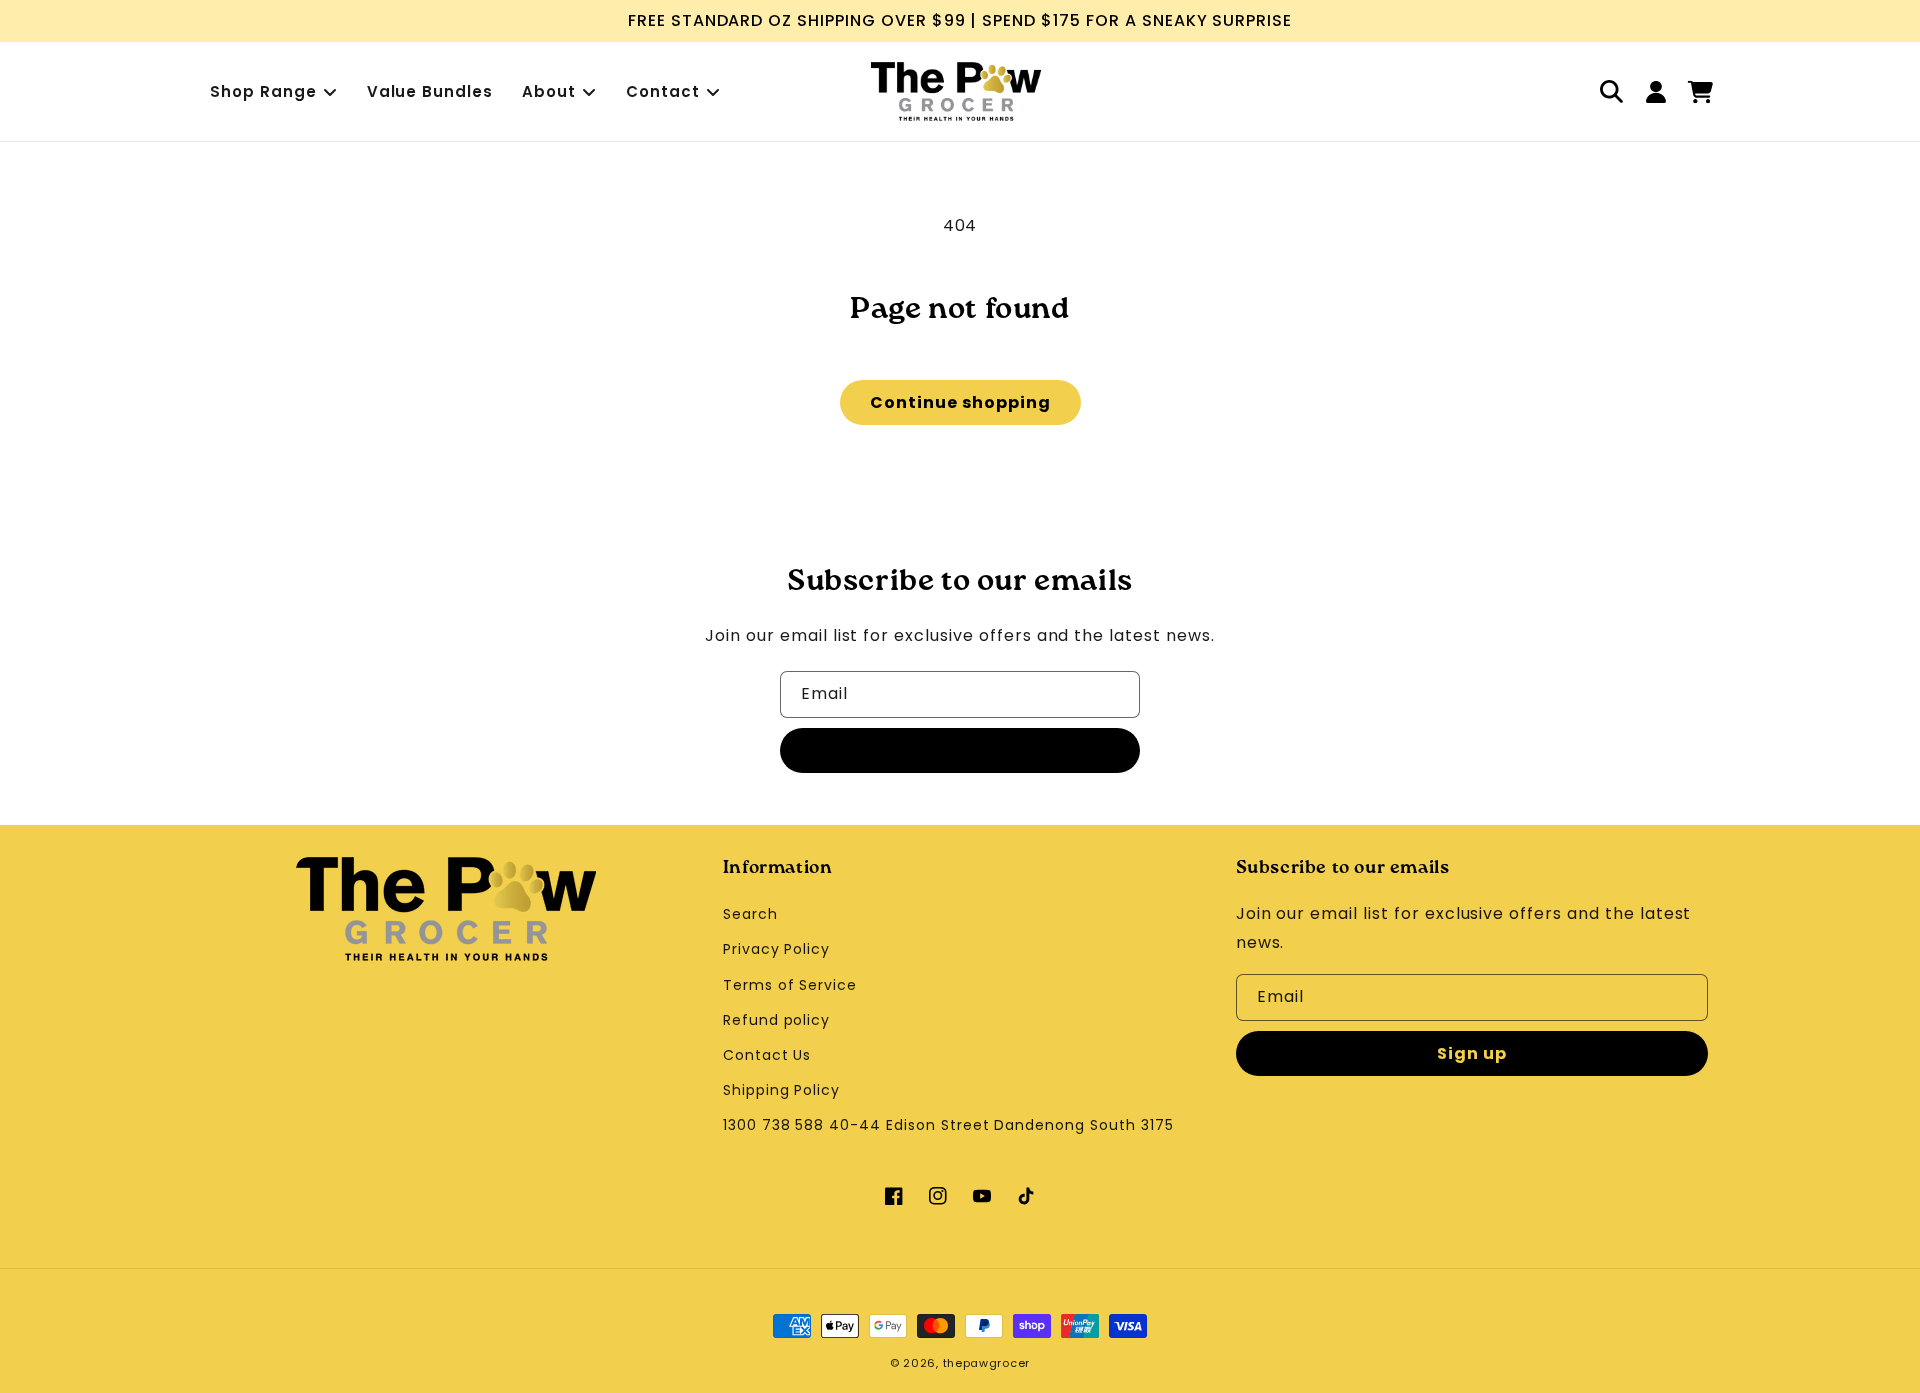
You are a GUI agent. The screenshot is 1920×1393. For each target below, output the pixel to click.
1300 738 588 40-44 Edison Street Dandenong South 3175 (948, 1125)
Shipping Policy (781, 1090)
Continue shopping (960, 402)
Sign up (960, 750)
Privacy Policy (776, 949)
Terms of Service (790, 985)
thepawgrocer (986, 1363)
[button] (1612, 92)
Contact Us (767, 1055)
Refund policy (776, 1020)
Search (750, 914)
